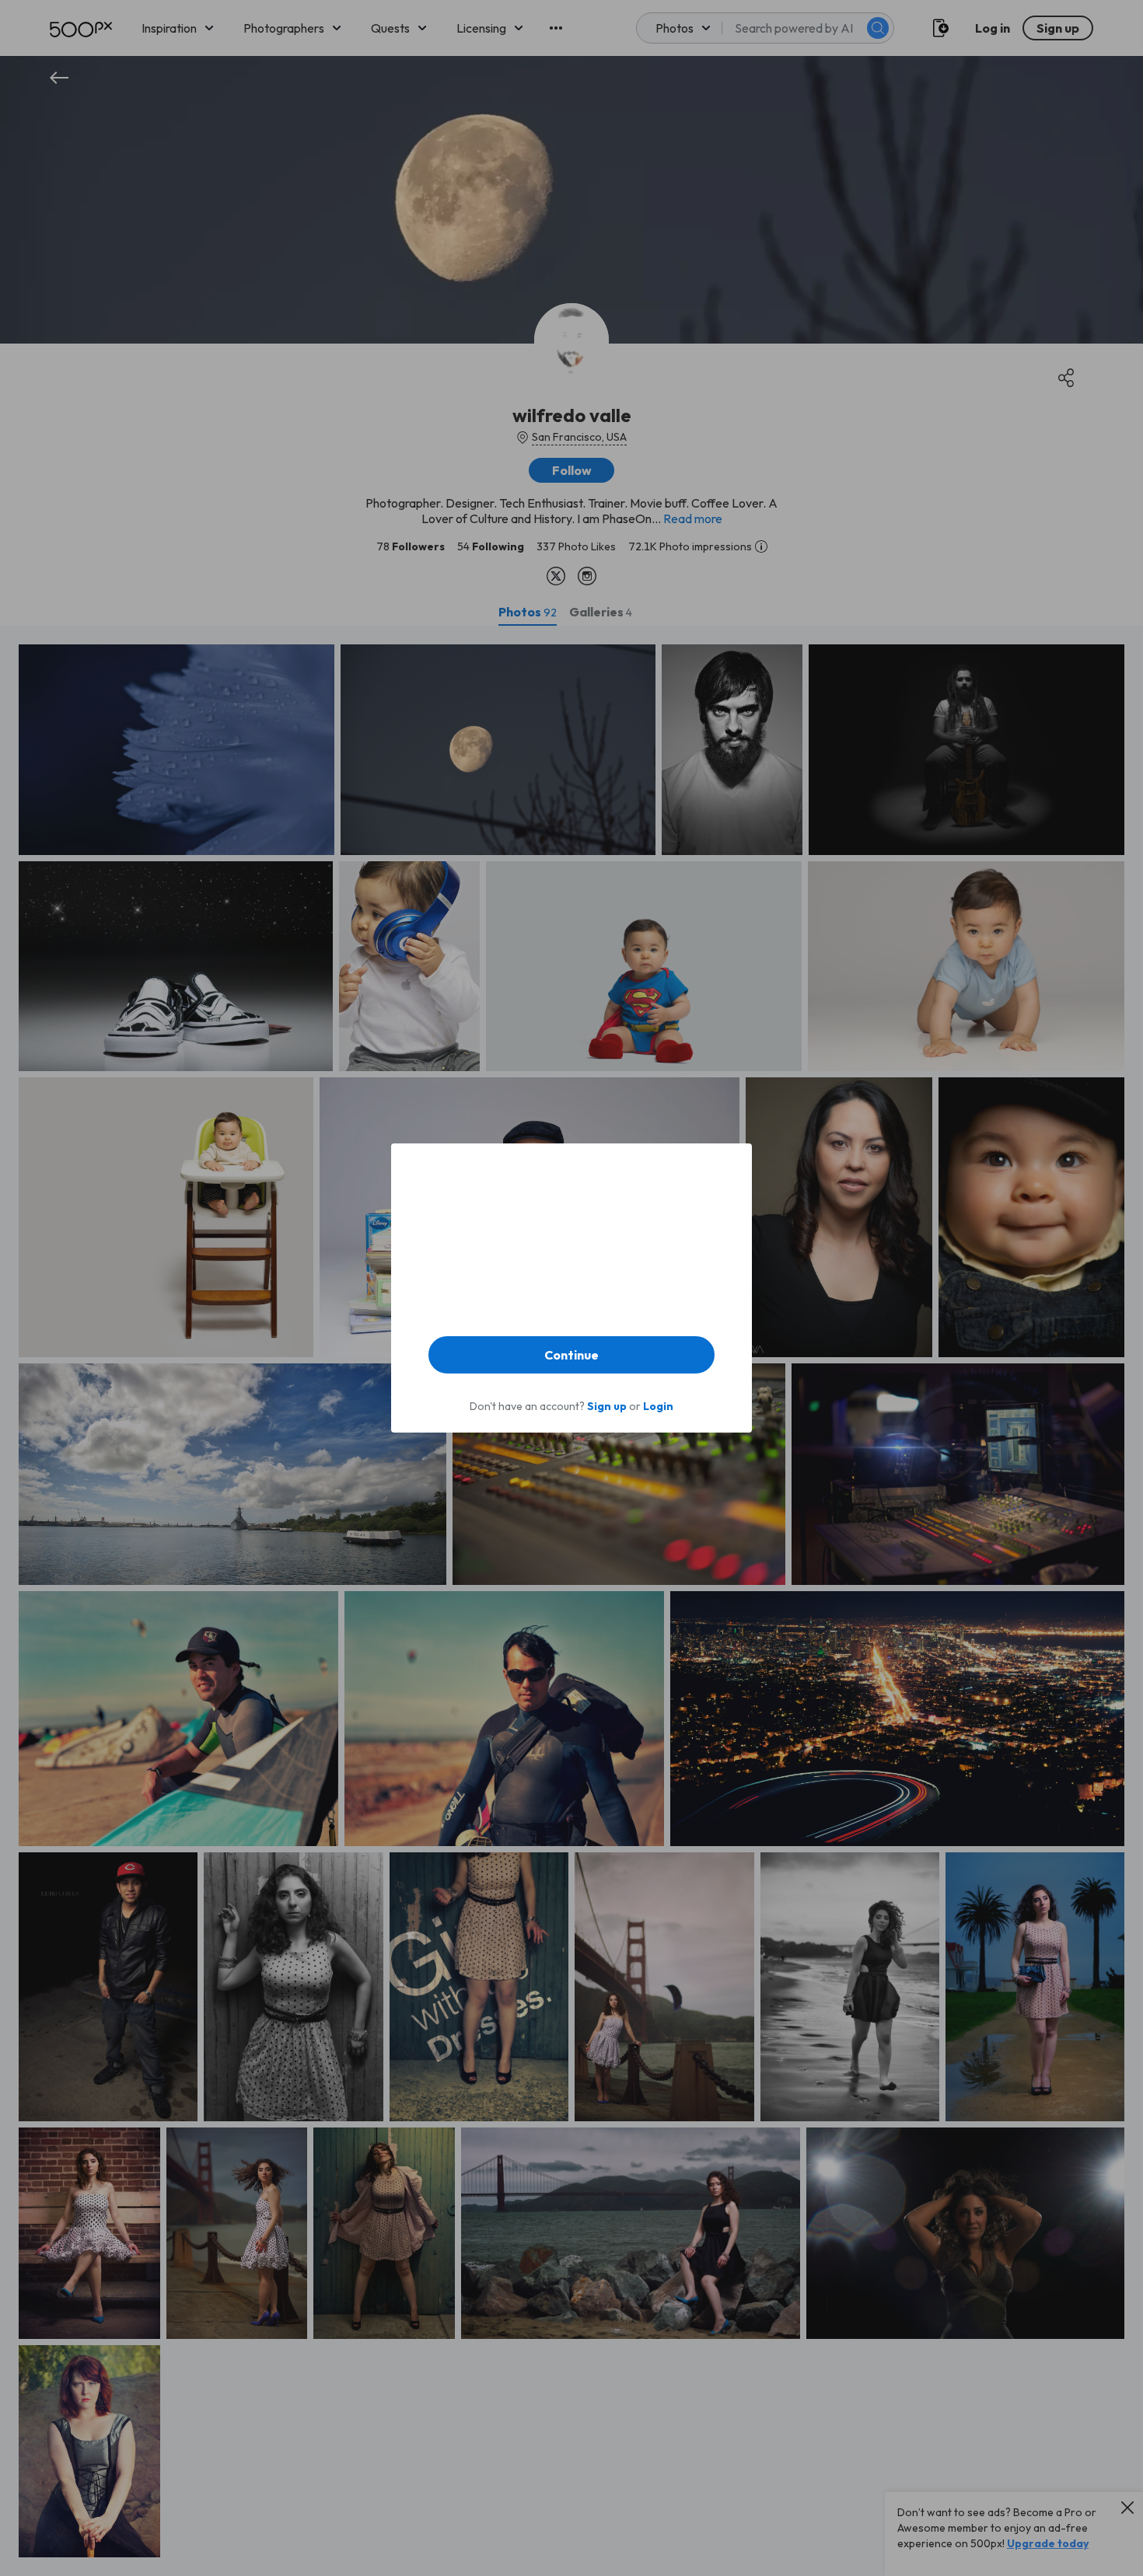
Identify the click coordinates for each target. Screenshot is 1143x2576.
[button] (571, 1355)
